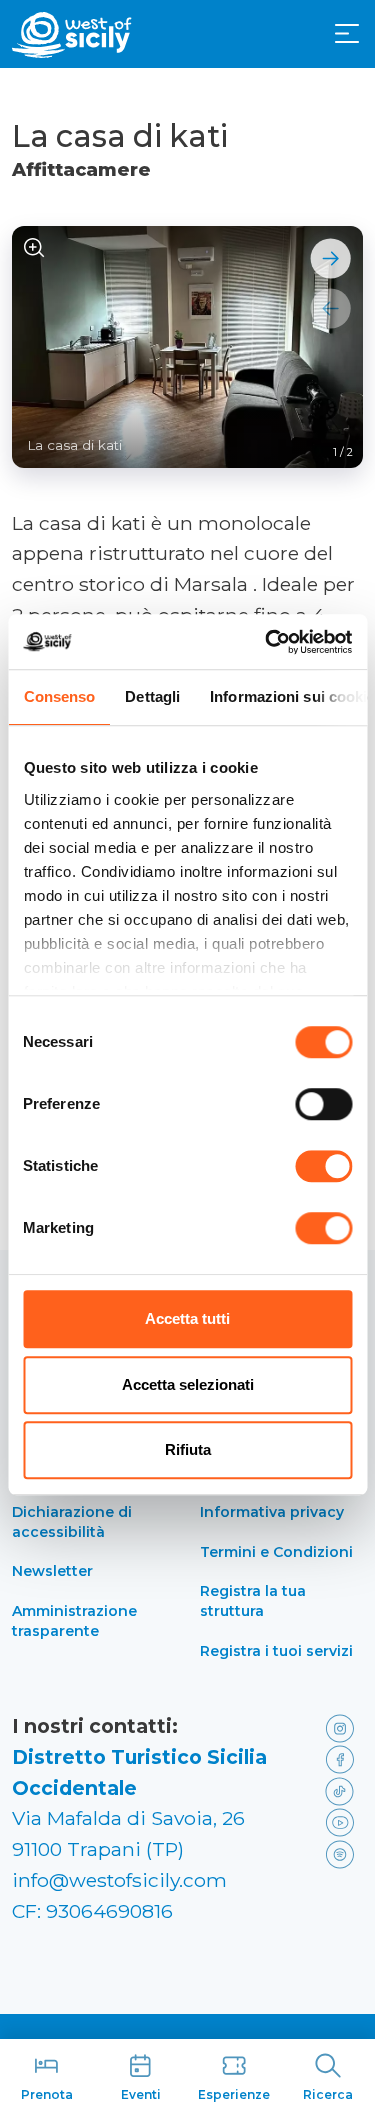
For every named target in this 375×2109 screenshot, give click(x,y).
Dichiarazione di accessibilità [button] (72, 1522)
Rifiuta (188, 1449)
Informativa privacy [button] (272, 1512)
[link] (340, 1726)
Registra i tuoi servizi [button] (276, 1651)
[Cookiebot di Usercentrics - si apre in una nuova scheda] (267, 642)
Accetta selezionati (188, 1384)
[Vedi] (34, 248)
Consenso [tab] (59, 696)
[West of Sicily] (72, 35)
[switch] (323, 1104)
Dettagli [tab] (152, 696)
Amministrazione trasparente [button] (74, 1621)
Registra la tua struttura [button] (253, 1601)
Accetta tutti (187, 1318)
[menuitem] (347, 32)
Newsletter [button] (52, 1571)
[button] (347, 34)
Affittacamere (81, 170)
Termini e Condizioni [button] (276, 1552)
